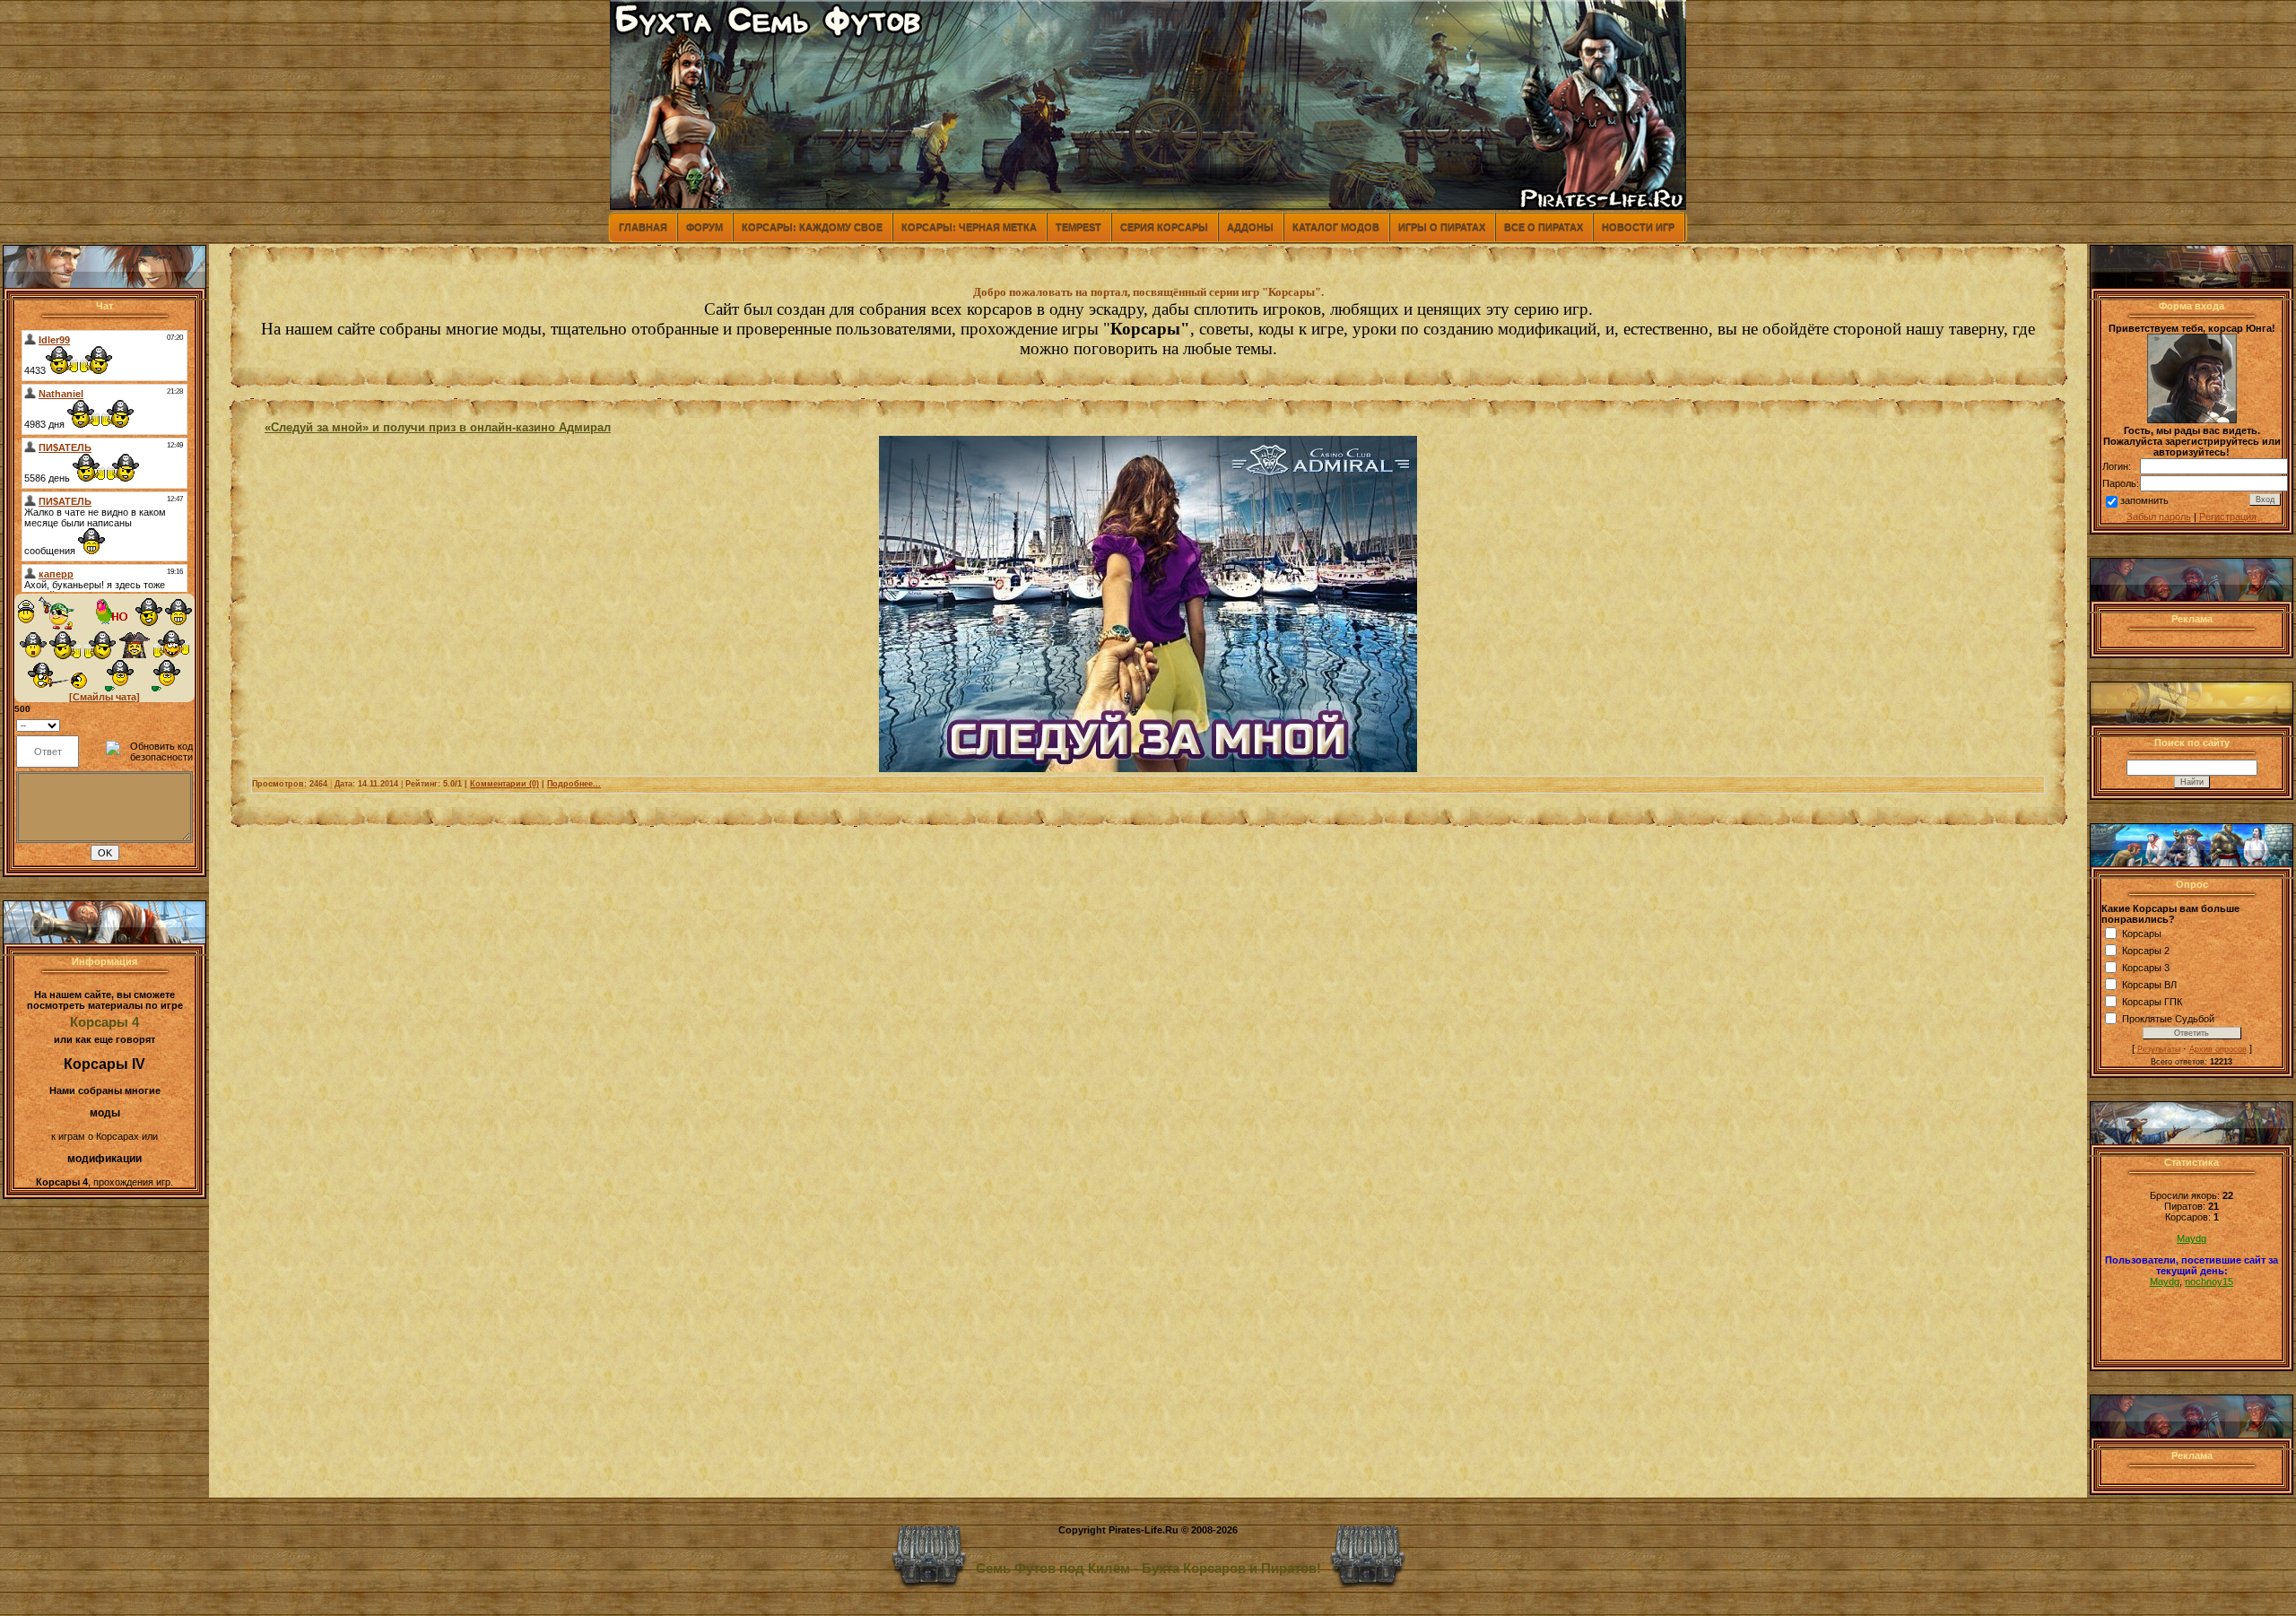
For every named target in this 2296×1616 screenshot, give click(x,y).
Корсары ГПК (2152, 1002)
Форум (704, 227)
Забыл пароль (2159, 517)
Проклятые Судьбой (2168, 1019)
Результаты (2159, 1049)
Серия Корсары (1164, 227)
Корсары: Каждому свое (812, 227)
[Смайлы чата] (104, 697)
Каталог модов (1336, 227)
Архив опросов (2218, 1049)
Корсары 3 (2146, 968)
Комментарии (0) (504, 784)
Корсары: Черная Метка (969, 227)
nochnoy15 (2209, 1282)
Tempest (1078, 227)
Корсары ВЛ (2149, 985)
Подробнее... (574, 784)
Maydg (2192, 1238)
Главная (643, 227)
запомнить (2144, 500)
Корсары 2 (2146, 951)
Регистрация (2228, 517)
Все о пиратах (1544, 227)
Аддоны (1250, 227)
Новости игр (1638, 227)
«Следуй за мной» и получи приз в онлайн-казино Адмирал (438, 427)
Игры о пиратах (1442, 227)
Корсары (2142, 934)
